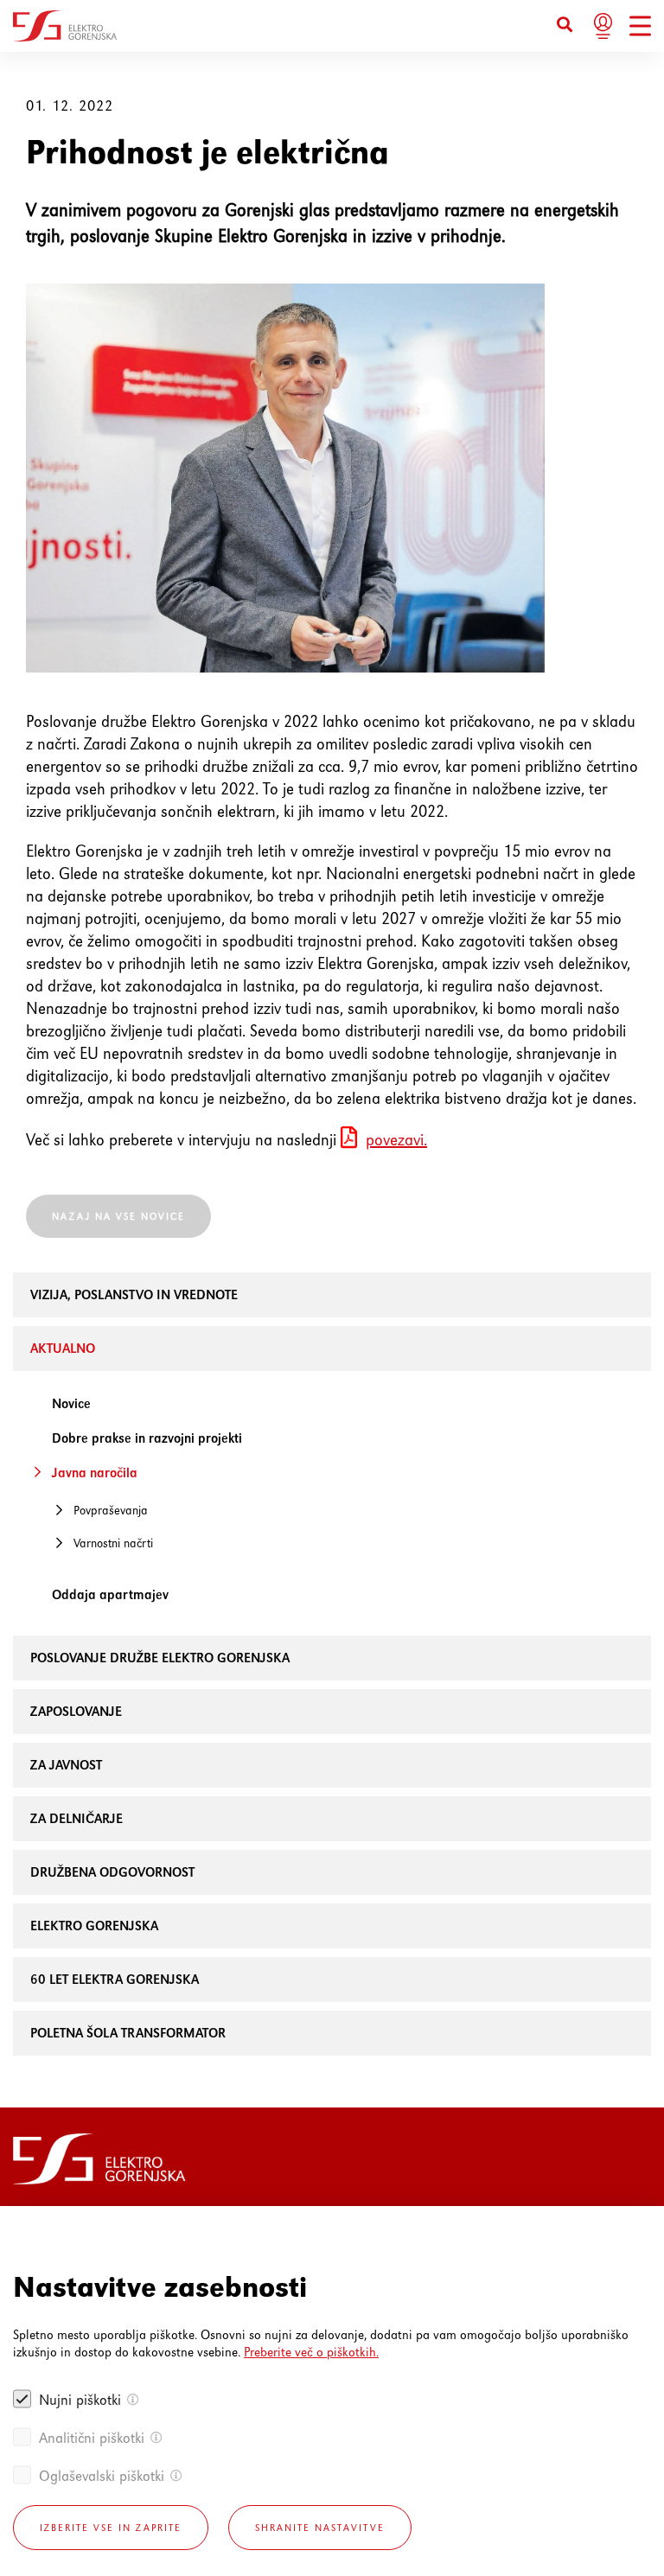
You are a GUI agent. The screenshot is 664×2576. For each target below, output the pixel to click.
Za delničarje (77, 1818)
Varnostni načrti (113, 1543)
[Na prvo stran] (65, 26)
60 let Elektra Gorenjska (115, 1979)
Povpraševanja (111, 1510)
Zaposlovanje (76, 1711)
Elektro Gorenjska (94, 1926)
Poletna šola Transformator (128, 2033)
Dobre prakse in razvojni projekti (147, 1438)
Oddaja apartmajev (110, 1594)
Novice (71, 1403)
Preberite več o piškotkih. (311, 2352)
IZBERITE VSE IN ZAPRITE (111, 2528)
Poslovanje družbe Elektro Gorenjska (160, 1658)
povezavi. (396, 1140)
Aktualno (63, 1348)
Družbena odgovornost (112, 1872)
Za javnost (66, 1765)
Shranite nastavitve (320, 2528)
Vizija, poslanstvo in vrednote (134, 1294)
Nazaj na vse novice (118, 1216)
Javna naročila (95, 1473)
